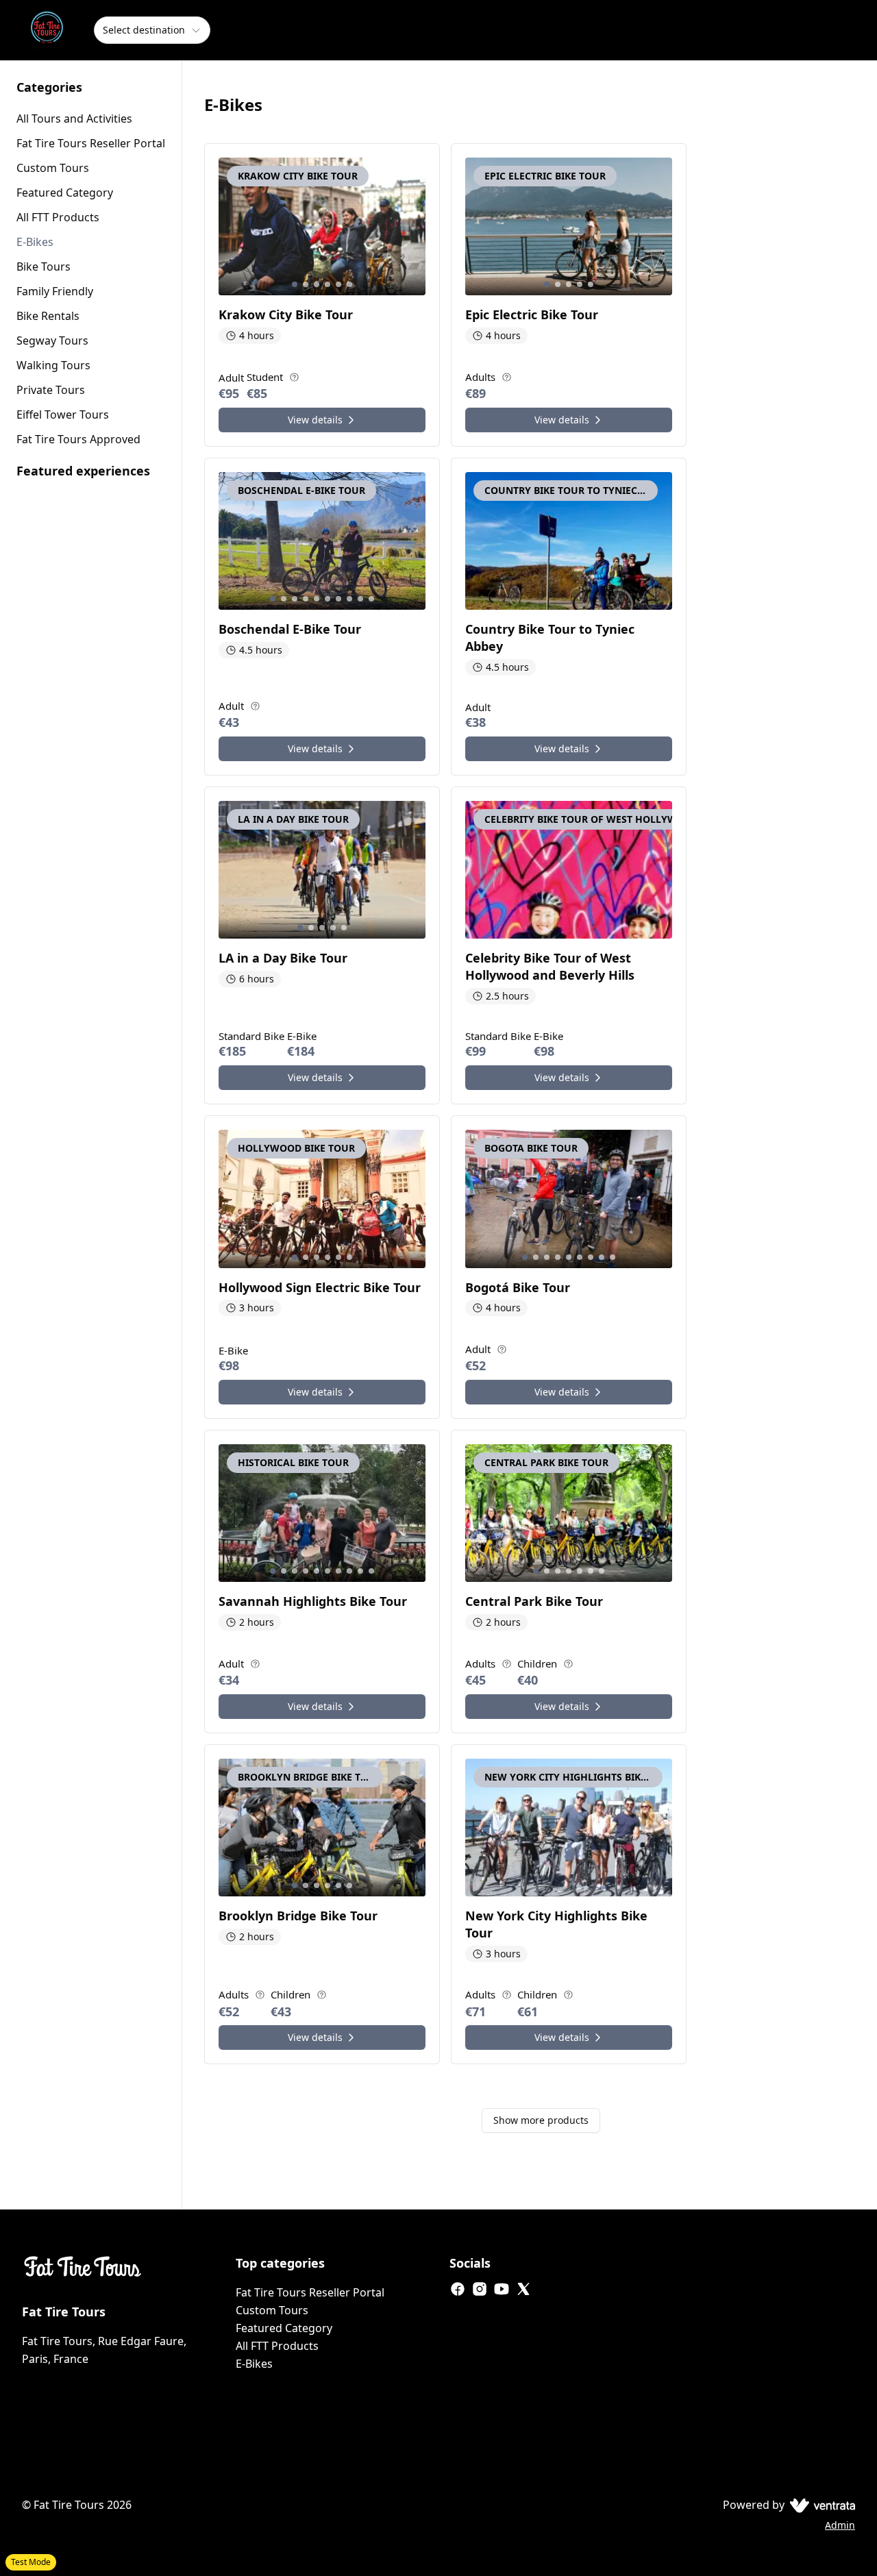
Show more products (541, 2120)
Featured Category (284, 2328)
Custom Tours (272, 2310)
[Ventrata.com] (820, 2505)
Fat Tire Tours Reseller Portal (310, 2292)
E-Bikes (254, 2364)
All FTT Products (277, 2346)
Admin (840, 2525)
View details (315, 420)
